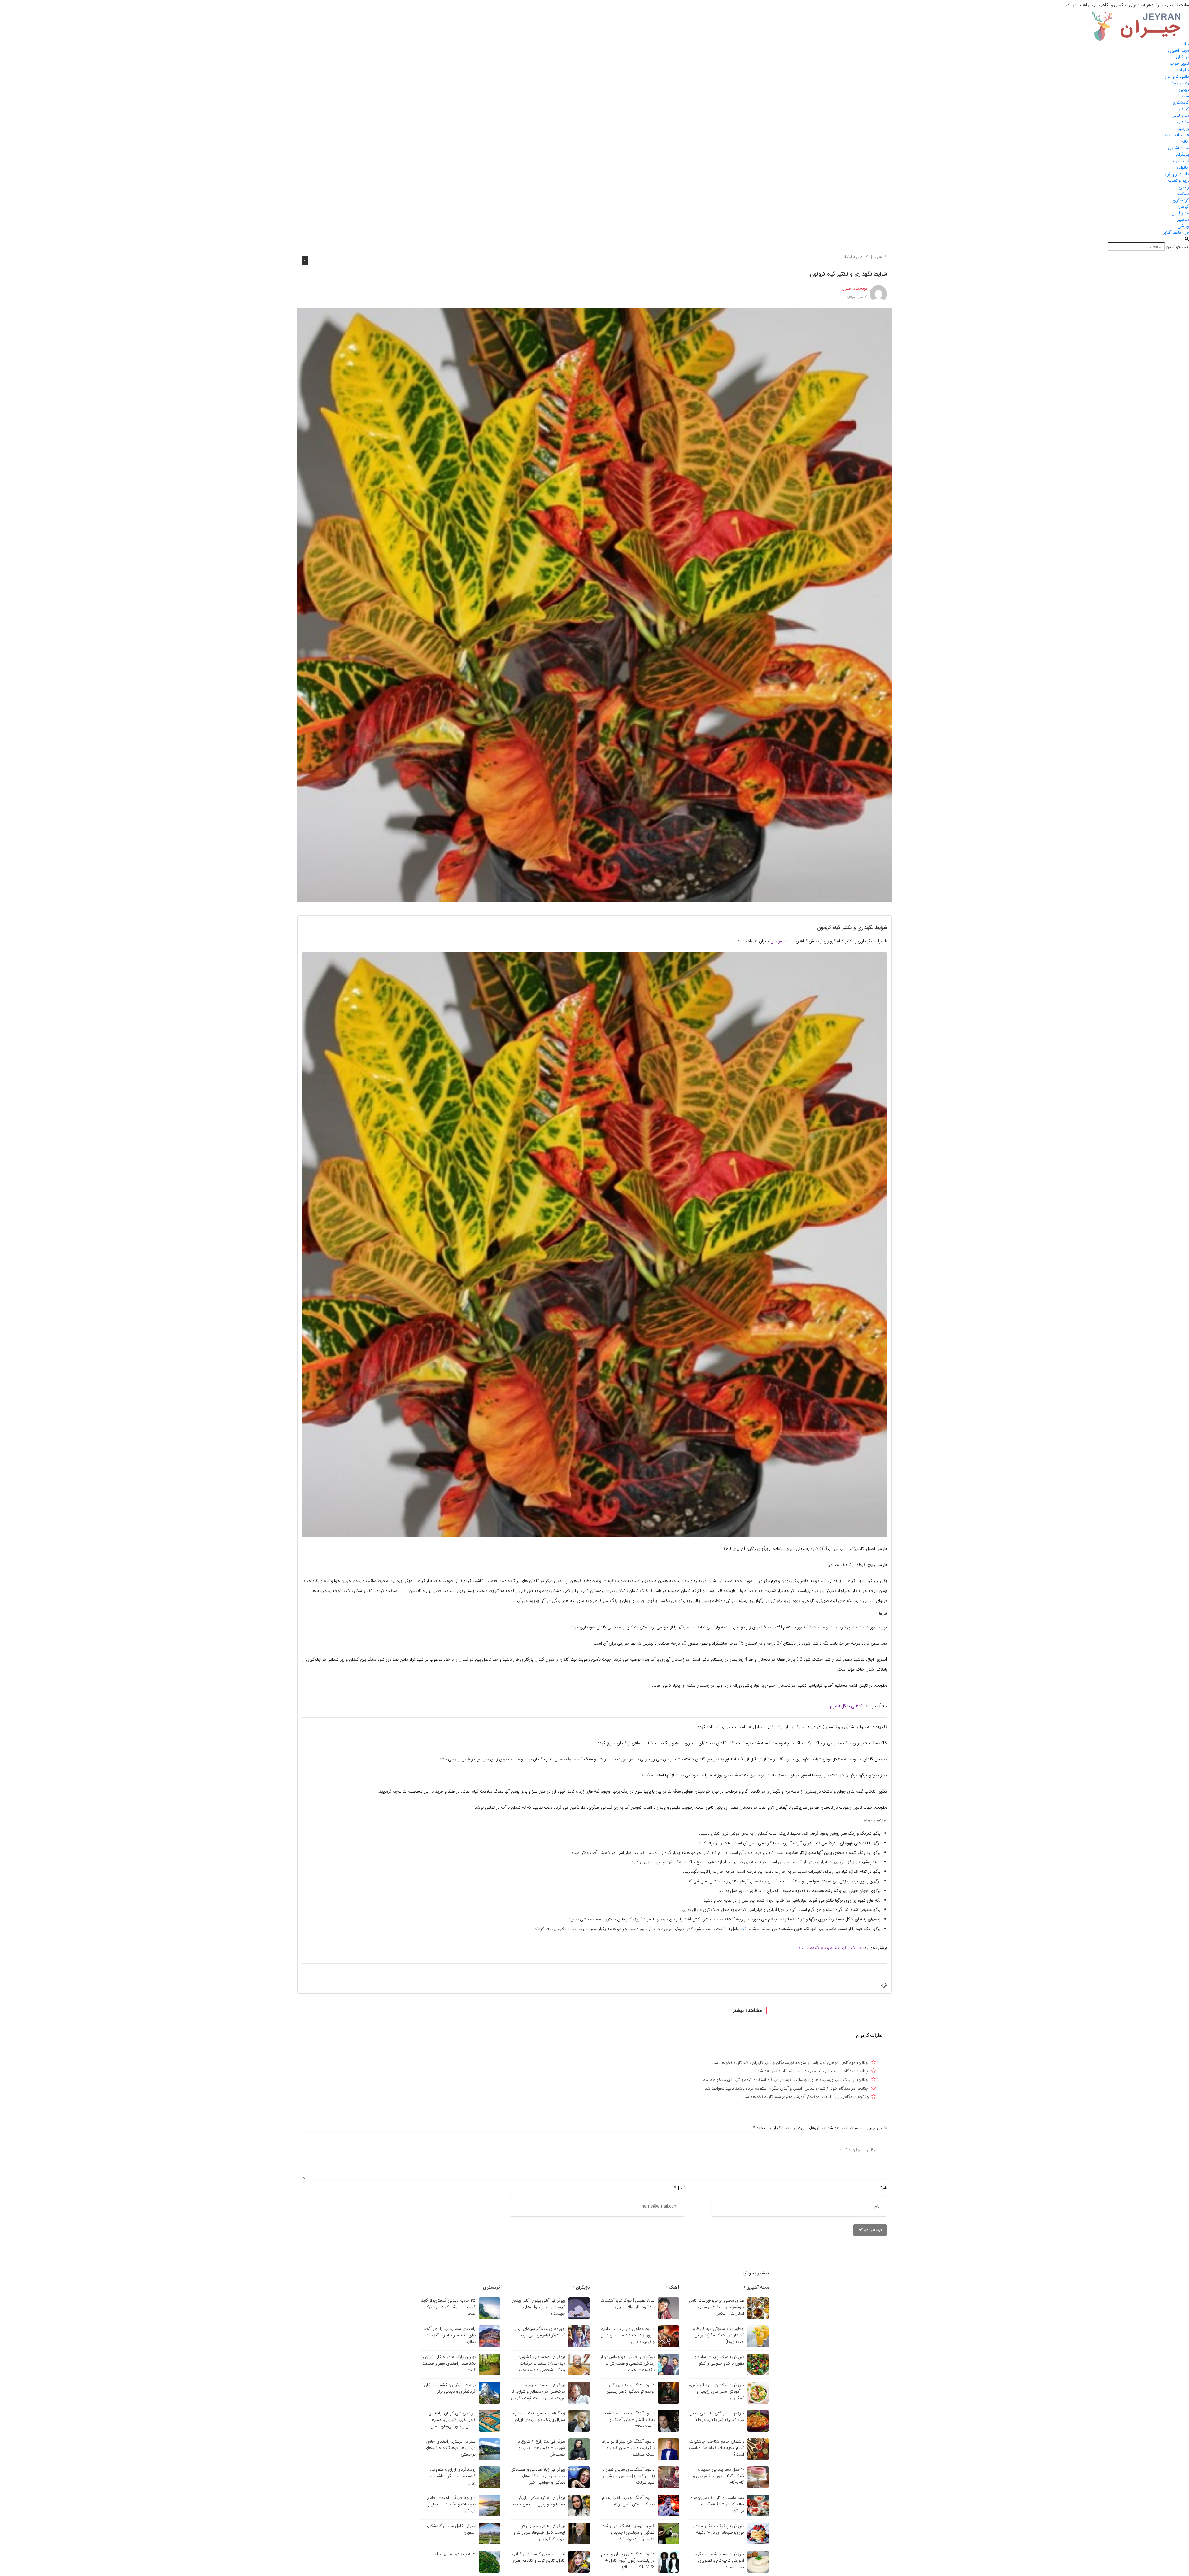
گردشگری (1181, 102)
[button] (594, 239)
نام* (884, 2188)
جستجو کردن (1177, 247)
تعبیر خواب (1179, 63)
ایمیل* (680, 2188)
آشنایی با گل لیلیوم (846, 1706)
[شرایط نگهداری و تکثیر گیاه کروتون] (594, 605)
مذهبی (1183, 122)
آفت (744, 1929)
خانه (1185, 44)
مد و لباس (1180, 116)
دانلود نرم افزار (1177, 76)
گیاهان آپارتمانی (854, 257)
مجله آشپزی (1178, 50)
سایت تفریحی (782, 941)
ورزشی (1183, 129)
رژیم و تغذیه (1178, 83)
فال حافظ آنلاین (1175, 135)
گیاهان (1183, 109)
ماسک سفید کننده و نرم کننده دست (830, 1948)
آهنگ (673, 2287)
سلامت (1183, 96)
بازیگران (1182, 57)
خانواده (1183, 70)
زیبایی (1184, 89)
